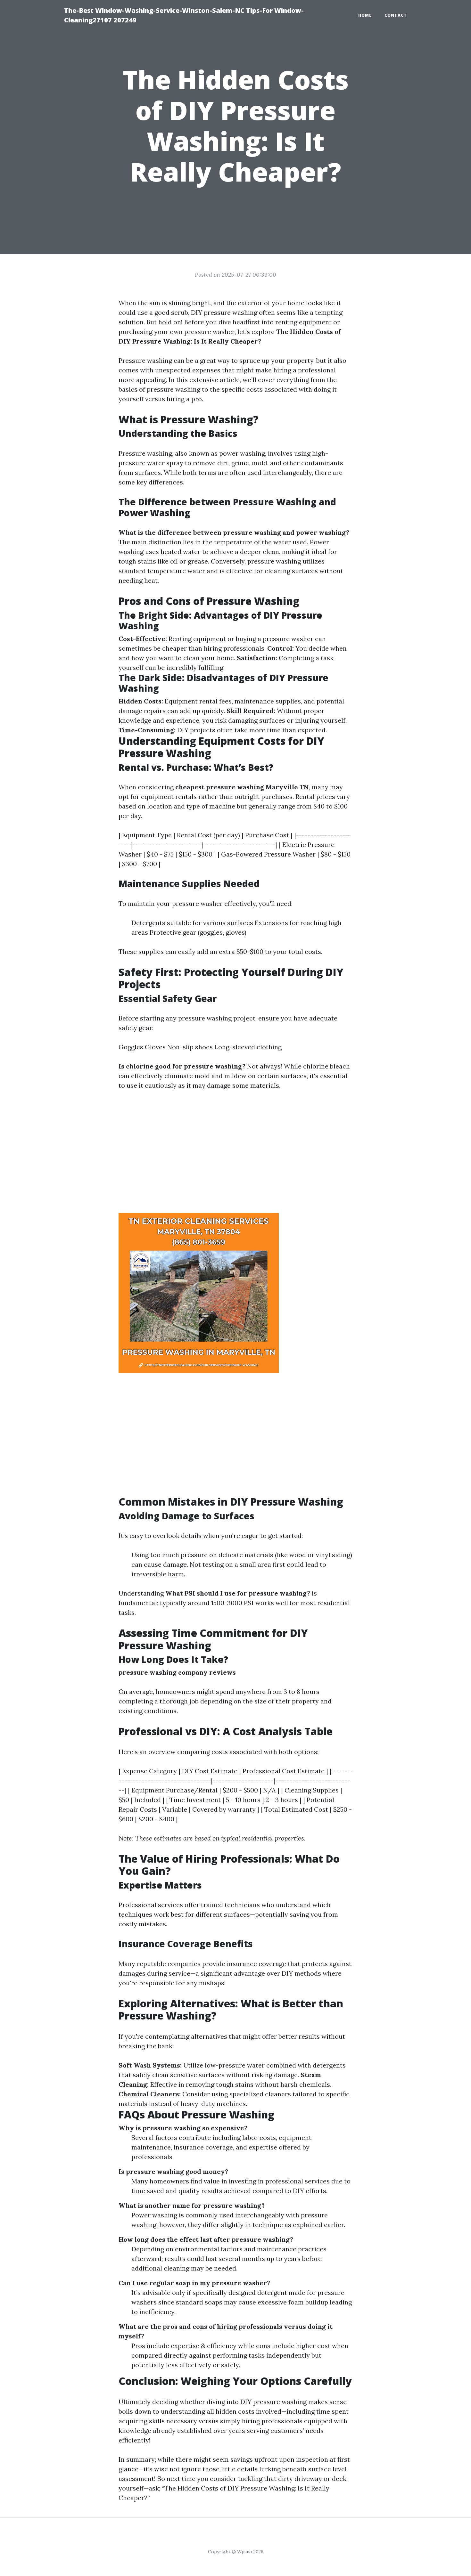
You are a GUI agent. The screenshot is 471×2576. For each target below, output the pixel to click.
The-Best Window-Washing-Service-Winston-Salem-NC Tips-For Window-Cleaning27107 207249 (184, 15)
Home (365, 15)
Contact (396, 15)
